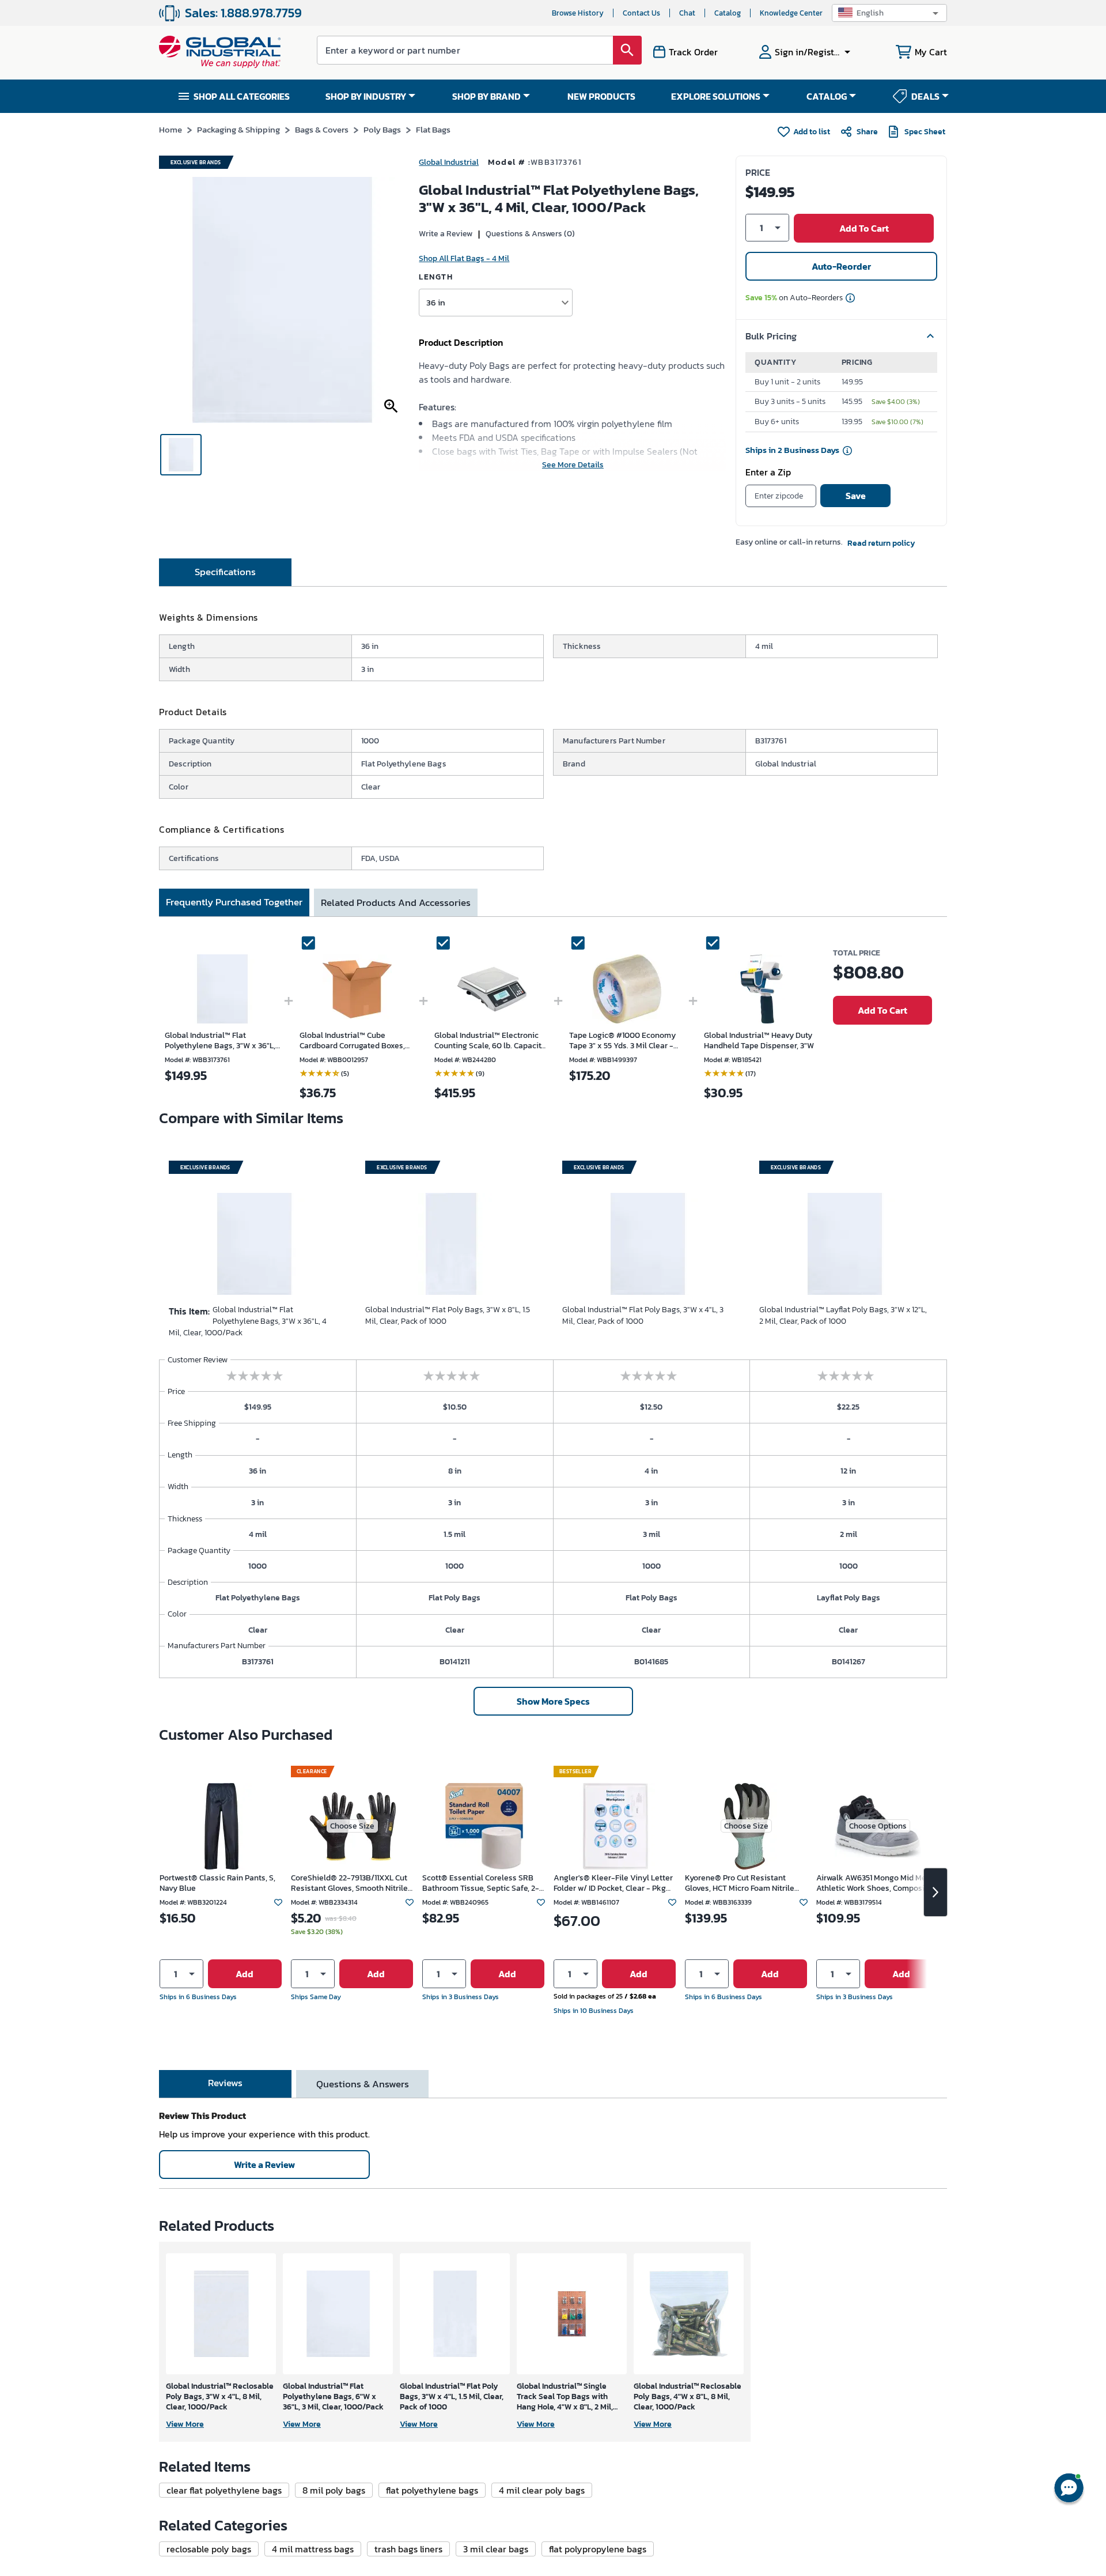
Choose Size (352, 1826)
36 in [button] (436, 302)
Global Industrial (449, 162)
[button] (889, 13)
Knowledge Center (791, 13)
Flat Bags (433, 129)
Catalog (728, 13)
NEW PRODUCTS (601, 96)
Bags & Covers (322, 129)
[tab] (225, 572)
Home (171, 129)
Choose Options (878, 1826)
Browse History (578, 13)
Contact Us (641, 13)
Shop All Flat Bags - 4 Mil (464, 258)
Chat (687, 13)
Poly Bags (382, 129)
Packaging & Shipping (238, 129)
